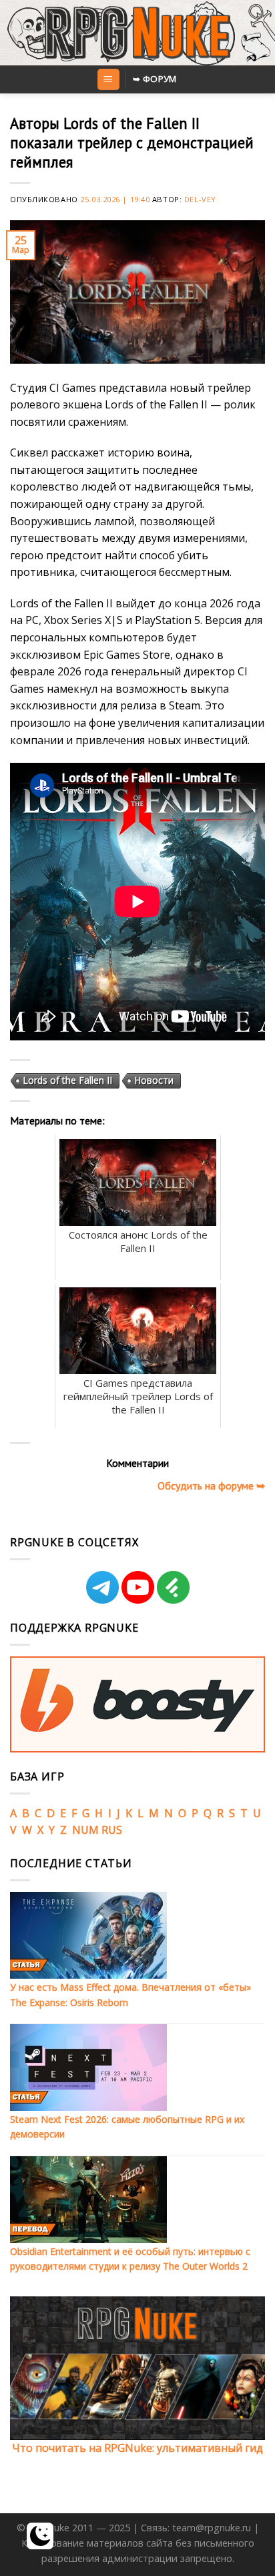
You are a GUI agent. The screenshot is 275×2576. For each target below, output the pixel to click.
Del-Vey (200, 199)
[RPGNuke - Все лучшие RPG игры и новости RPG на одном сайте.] (138, 33)
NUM (85, 1830)
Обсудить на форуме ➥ (211, 1486)
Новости (154, 1080)
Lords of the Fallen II (67, 1080)
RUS (112, 1830)
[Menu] (108, 80)
